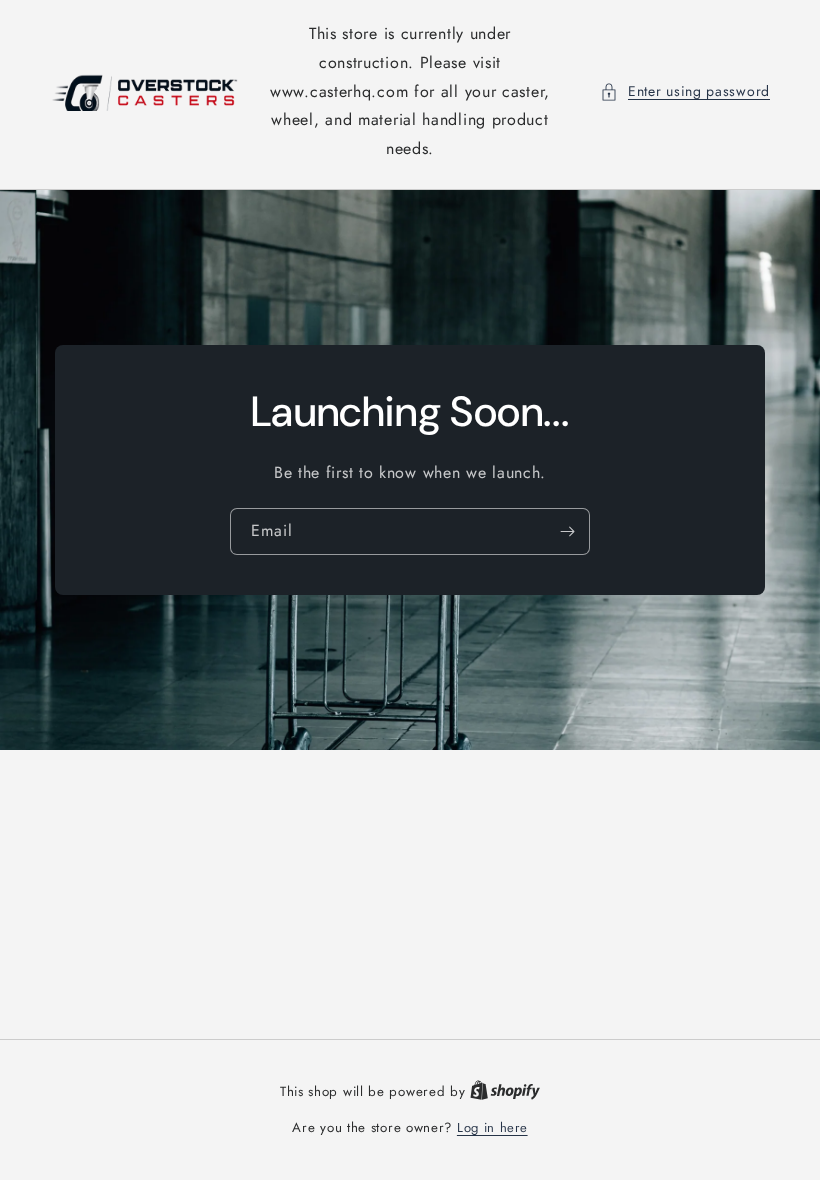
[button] (685, 91)
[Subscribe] (567, 531)
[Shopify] (505, 1091)
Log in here (492, 1127)
